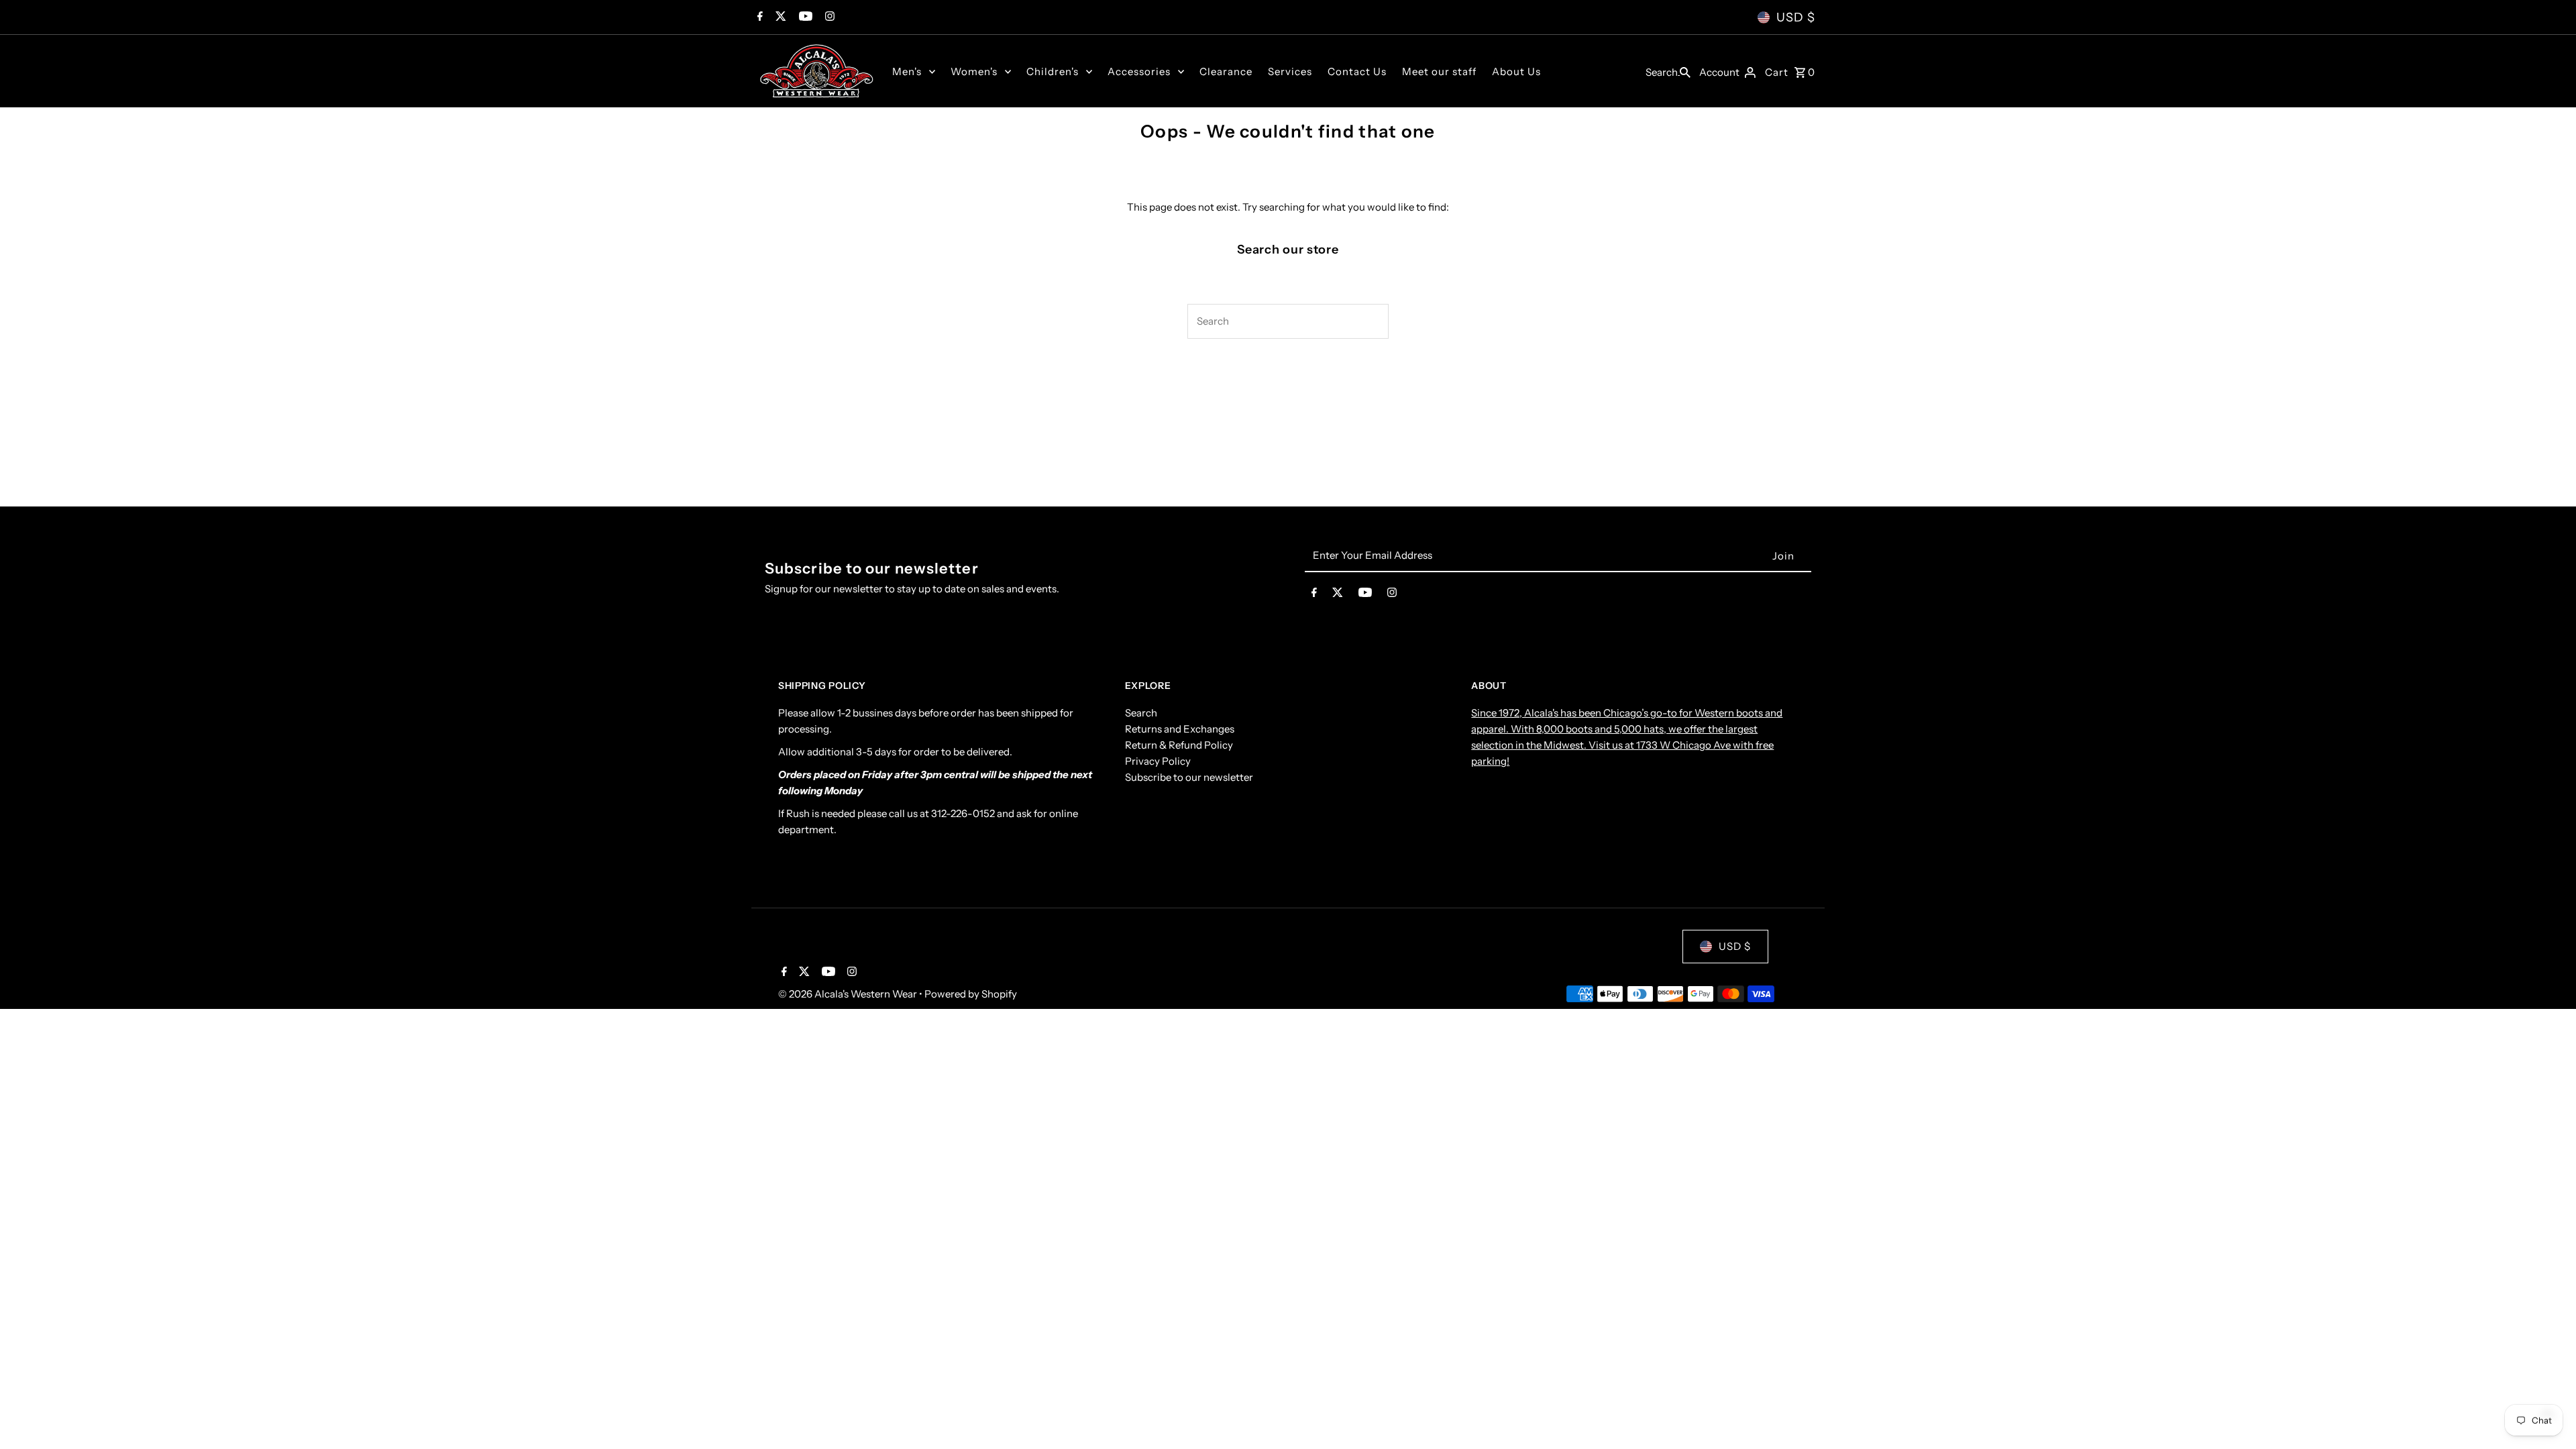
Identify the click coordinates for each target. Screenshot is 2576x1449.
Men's (907, 71)
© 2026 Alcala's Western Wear (849, 994)
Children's (1053, 71)
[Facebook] (758, 17)
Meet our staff (1439, 71)
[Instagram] (828, 17)
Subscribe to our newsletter (1189, 777)
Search (1141, 713)
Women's (974, 71)
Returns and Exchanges (1180, 729)
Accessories (1139, 71)
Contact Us (1357, 71)
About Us (1516, 71)
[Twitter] (779, 17)
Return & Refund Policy (1179, 745)
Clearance (1226, 71)
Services (1290, 71)
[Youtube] (804, 17)
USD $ (1796, 17)
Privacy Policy (1158, 761)
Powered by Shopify (971, 994)
